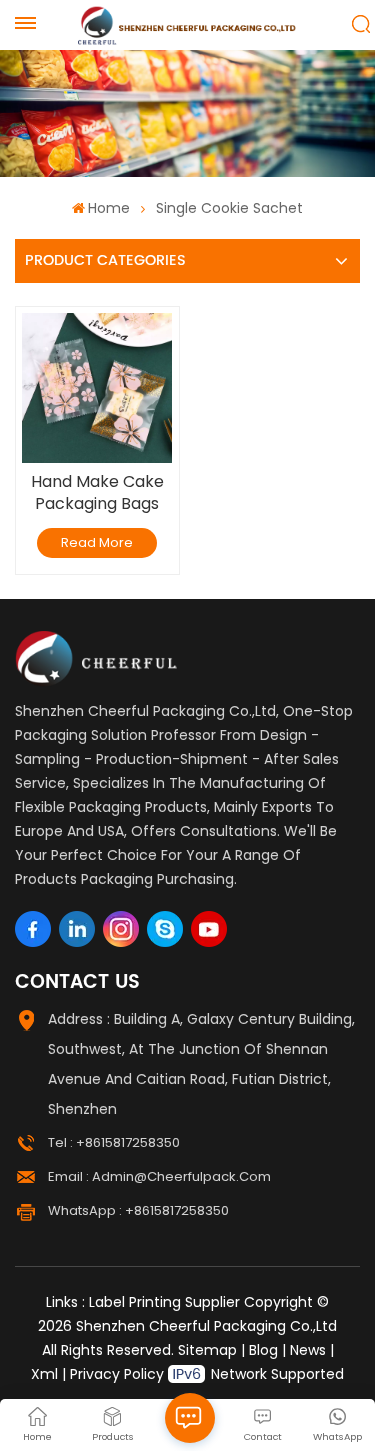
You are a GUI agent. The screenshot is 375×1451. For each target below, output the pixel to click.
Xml (44, 1374)
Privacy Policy (117, 1374)
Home (109, 208)
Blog (263, 1350)
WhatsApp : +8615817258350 (138, 1210)
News (308, 1350)
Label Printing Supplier (164, 1302)
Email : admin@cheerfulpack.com (159, 1176)
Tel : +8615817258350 (114, 1142)
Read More (97, 542)
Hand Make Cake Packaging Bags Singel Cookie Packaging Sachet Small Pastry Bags (97, 493)
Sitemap (207, 1350)
